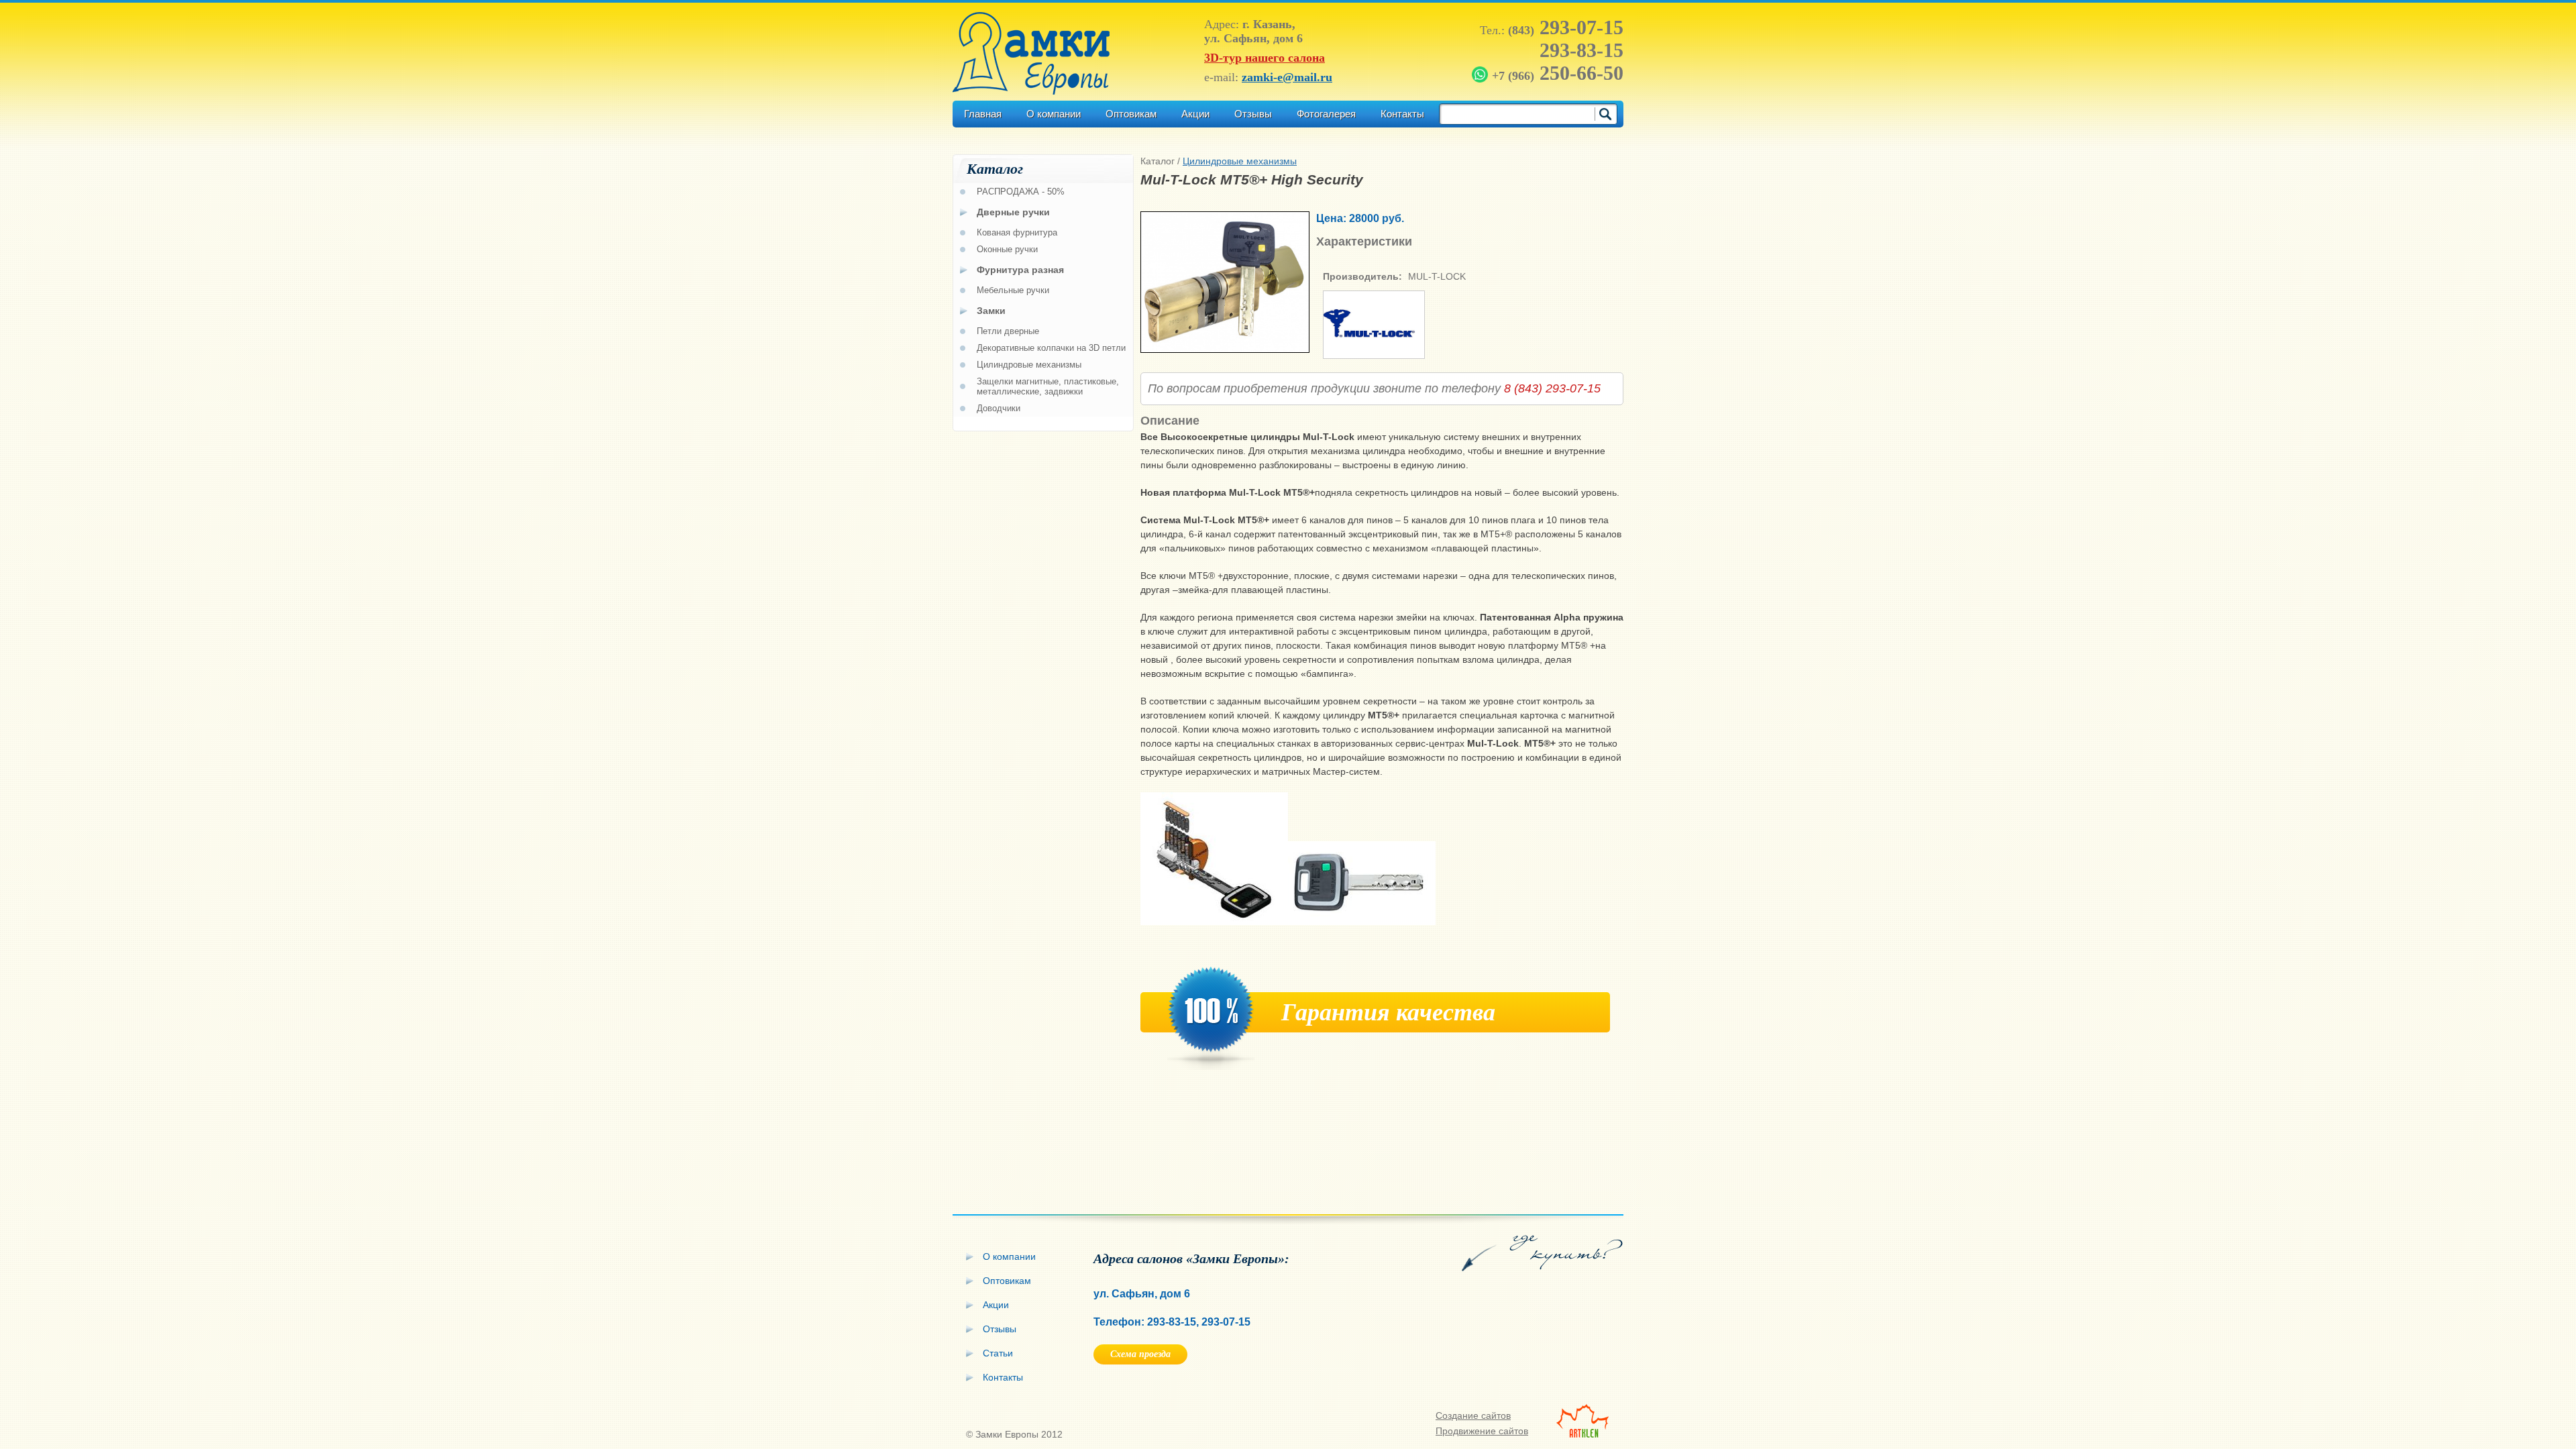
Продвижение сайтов (1482, 1431)
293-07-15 (1566, 27)
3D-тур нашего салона (1265, 58)
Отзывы (1253, 114)
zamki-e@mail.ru (1287, 77)
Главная (983, 114)
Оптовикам (1131, 114)
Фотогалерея (1326, 114)
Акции (1195, 114)
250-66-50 (1558, 73)
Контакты (1402, 114)
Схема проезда (1140, 1354)
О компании (1054, 114)
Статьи (998, 1353)
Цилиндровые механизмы (1240, 161)
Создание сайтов (1473, 1415)
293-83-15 (1581, 50)
